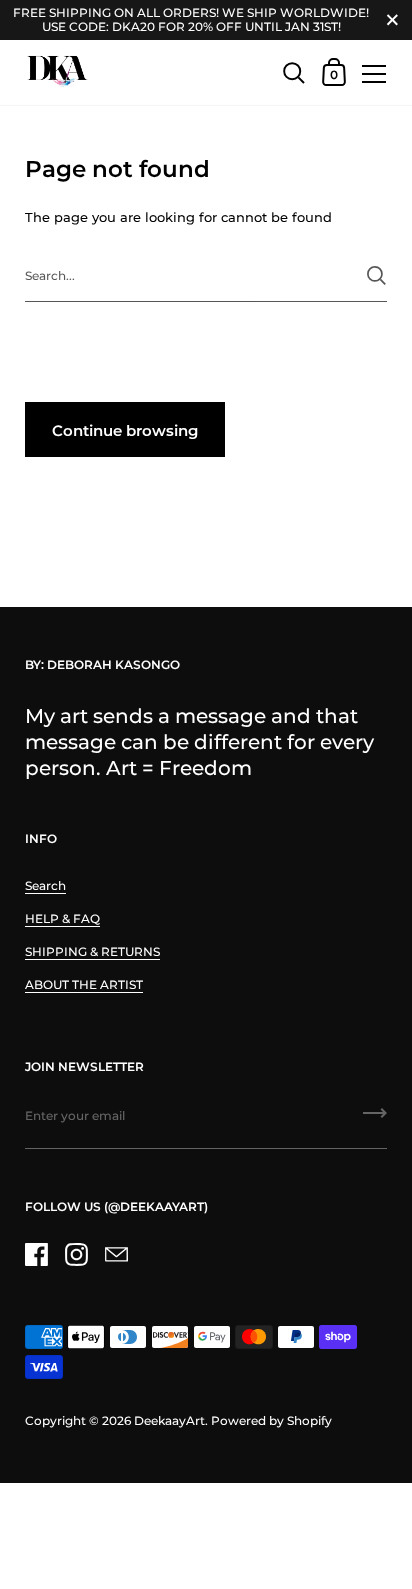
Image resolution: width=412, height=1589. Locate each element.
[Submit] (376, 275)
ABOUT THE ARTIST (84, 984)
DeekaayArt (169, 1420)
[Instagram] (76, 1255)
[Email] (116, 1255)
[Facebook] (36, 1255)
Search (45, 885)
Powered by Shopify (271, 1420)
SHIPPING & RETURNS (92, 951)
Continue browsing (125, 430)
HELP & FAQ (62, 918)
